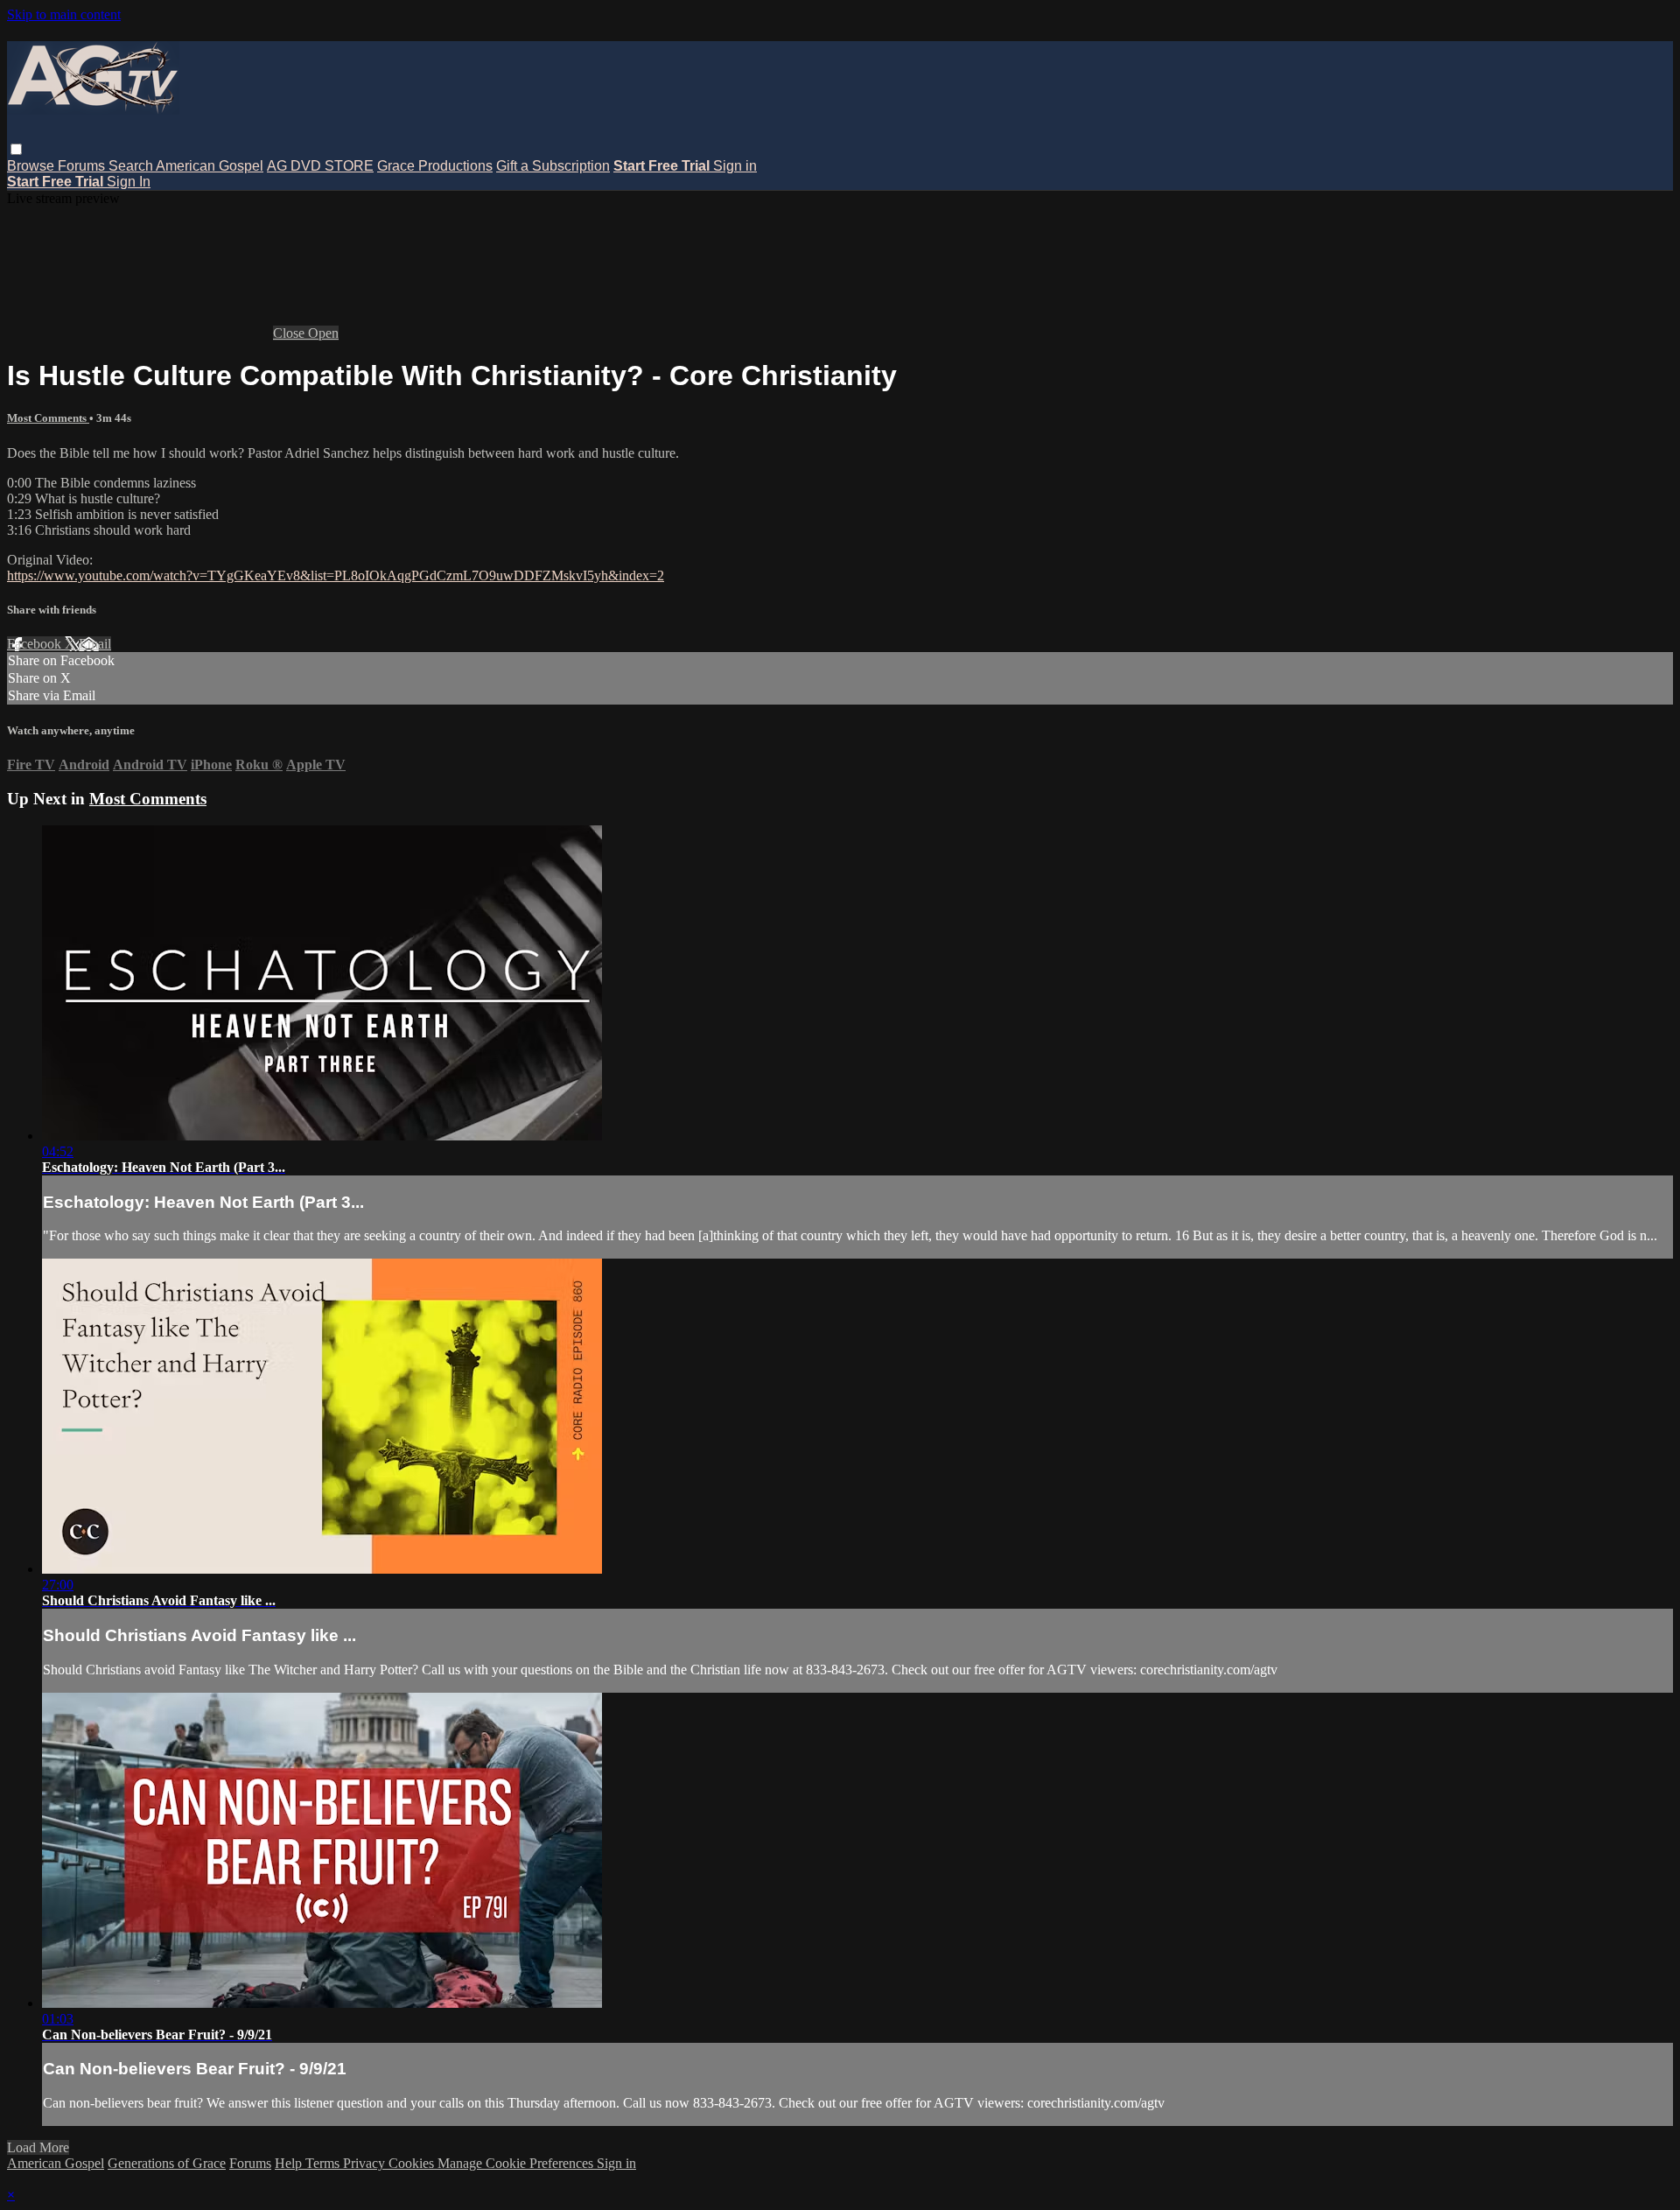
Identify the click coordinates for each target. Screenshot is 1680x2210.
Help (290, 2163)
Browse (32, 166)
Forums (83, 166)
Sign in (735, 166)
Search (132, 166)
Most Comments (48, 418)
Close (290, 333)
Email (95, 644)
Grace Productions (435, 166)
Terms (324, 2163)
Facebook (36, 644)
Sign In (129, 182)
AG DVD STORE (320, 166)
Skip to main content (64, 14)
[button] (16, 149)
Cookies (413, 2163)
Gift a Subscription (553, 166)
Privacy (366, 2163)
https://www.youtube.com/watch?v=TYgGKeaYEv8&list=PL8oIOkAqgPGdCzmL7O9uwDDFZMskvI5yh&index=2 (336, 575)
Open (323, 333)
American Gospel (210, 166)
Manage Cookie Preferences (517, 2163)
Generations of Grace (167, 2163)
